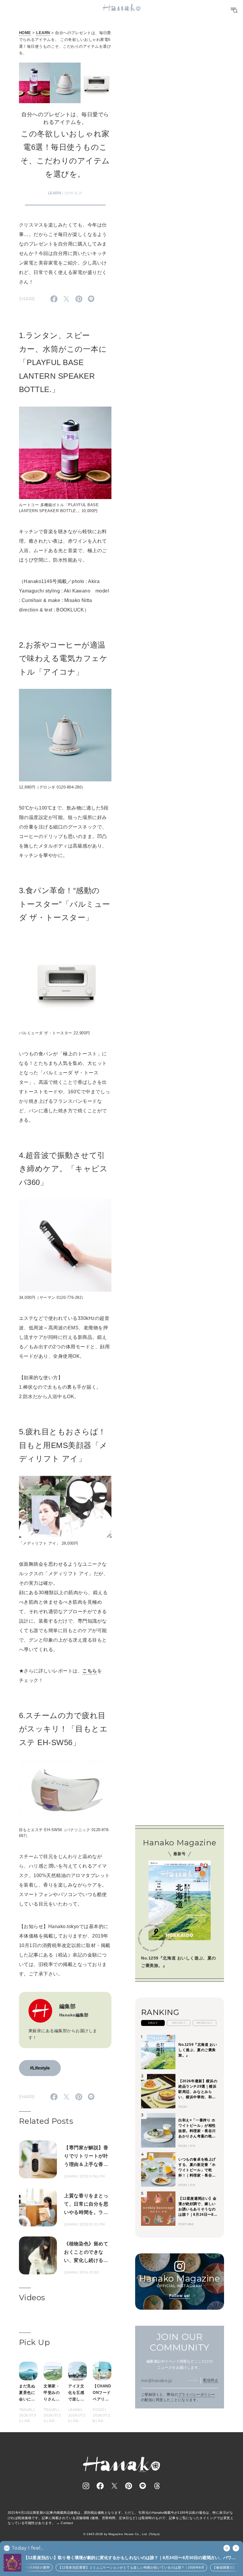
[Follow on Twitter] (114, 2486)
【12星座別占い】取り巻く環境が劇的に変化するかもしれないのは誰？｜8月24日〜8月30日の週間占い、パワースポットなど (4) (130, 2558)
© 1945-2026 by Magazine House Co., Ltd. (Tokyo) (121, 2534)
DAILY (153, 2023)
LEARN (43, 33)
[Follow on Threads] (157, 2486)
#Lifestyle (40, 2068)
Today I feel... (28, 2548)
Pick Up (34, 2342)
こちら (90, 1671)
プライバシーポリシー (197, 2395)
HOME (25, 33)
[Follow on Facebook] (100, 2486)
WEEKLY (179, 2023)
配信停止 (211, 2380)
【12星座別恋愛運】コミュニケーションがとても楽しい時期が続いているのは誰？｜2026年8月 (119, 2567)
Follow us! (180, 2296)
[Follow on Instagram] (86, 2486)
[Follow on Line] (143, 2486)
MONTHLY (204, 2023)
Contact (67, 2523)
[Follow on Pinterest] (129, 2486)
